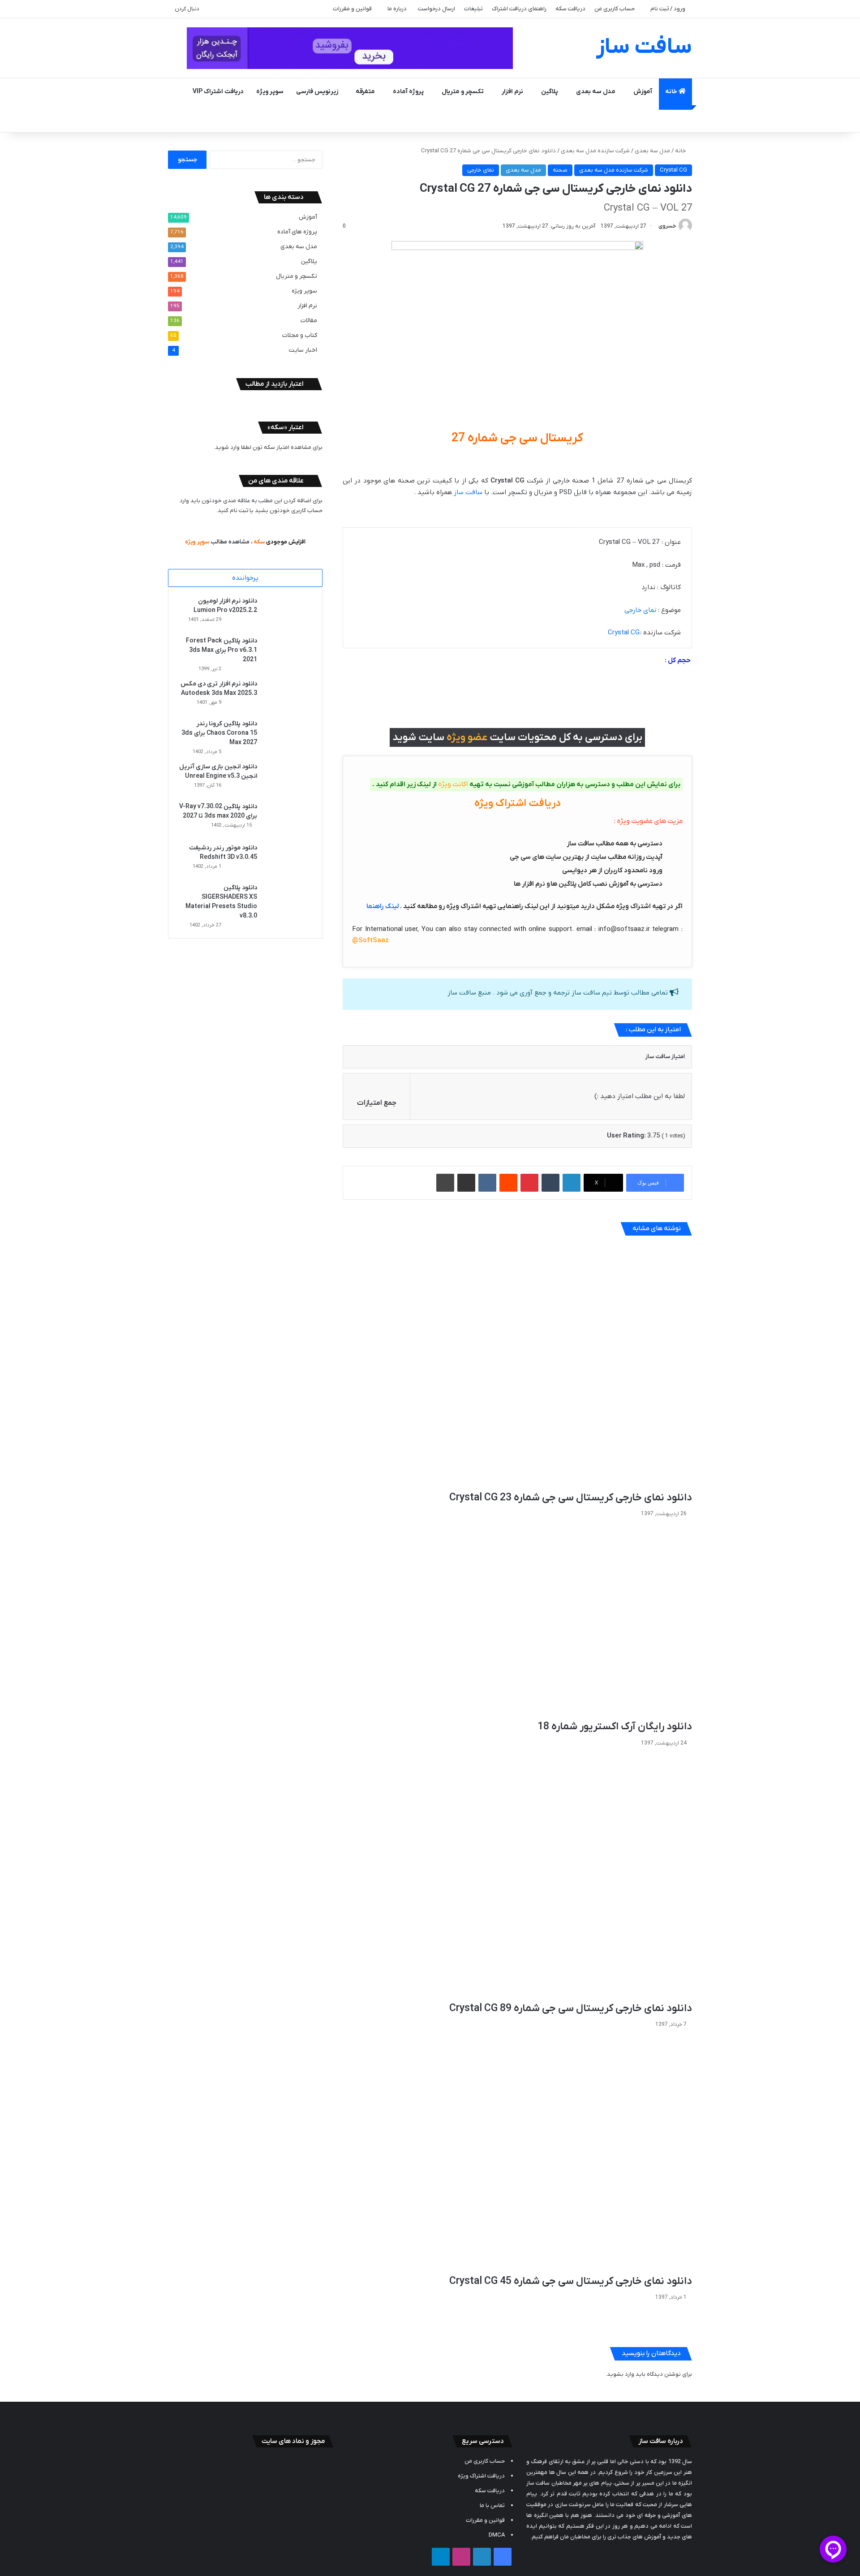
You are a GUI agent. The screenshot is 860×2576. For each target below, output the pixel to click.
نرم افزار (512, 92)
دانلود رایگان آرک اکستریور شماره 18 (615, 1727)
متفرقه (365, 92)
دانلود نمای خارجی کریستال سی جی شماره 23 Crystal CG (571, 1498)
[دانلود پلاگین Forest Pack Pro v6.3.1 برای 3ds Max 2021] (288, 653)
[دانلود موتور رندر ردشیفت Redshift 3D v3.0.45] (288, 860)
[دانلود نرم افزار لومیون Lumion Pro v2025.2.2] (288, 613)
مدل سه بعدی (596, 92)
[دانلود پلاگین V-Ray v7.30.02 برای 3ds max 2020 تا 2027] (288, 819)
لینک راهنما (383, 906)
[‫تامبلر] (550, 1183)
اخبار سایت (303, 350)
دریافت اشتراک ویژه (481, 2476)
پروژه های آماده (297, 232)
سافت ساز (468, 492)
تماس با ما (492, 2505)
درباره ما (397, 9)
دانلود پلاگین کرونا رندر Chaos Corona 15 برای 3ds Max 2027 (219, 733)
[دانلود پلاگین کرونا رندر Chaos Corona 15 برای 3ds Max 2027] (288, 736)
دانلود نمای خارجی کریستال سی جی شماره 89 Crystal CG (571, 2008)
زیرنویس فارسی (317, 92)
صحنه (560, 170)
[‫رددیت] (508, 1183)
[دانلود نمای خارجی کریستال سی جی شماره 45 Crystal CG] (517, 2154)
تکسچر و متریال (463, 92)
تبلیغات (473, 9)
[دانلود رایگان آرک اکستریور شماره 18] (517, 1621)
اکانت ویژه (453, 784)
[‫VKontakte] (487, 1183)
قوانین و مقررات (352, 9)
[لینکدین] (572, 1183)
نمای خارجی (481, 170)
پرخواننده (245, 578)
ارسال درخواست (436, 9)
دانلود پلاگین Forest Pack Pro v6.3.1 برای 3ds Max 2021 (221, 650)
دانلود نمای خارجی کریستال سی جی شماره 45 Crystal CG (571, 2281)
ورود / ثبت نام (668, 9)
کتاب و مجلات (300, 335)
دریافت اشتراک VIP (218, 92)
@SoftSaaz (370, 940)
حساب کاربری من (615, 9)
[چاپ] (445, 1183)
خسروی (667, 226)
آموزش (643, 92)
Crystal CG (673, 170)
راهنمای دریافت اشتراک (519, 9)
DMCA (497, 2535)
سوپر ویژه (270, 92)
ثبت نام (239, 510)
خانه (672, 92)
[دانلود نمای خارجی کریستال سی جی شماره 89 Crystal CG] (517, 1876)
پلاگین (550, 92)
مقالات (309, 321)
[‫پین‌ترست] (529, 1183)
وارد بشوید (621, 2374)
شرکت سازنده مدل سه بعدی (595, 151)
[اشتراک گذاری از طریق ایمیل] (466, 1183)
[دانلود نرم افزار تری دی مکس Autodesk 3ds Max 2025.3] (288, 696)
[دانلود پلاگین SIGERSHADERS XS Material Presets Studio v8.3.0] (288, 900)
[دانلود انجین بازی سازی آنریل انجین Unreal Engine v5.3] (288, 779)
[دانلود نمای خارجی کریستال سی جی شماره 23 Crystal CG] (517, 1367)
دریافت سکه (570, 9)
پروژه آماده (408, 92)
